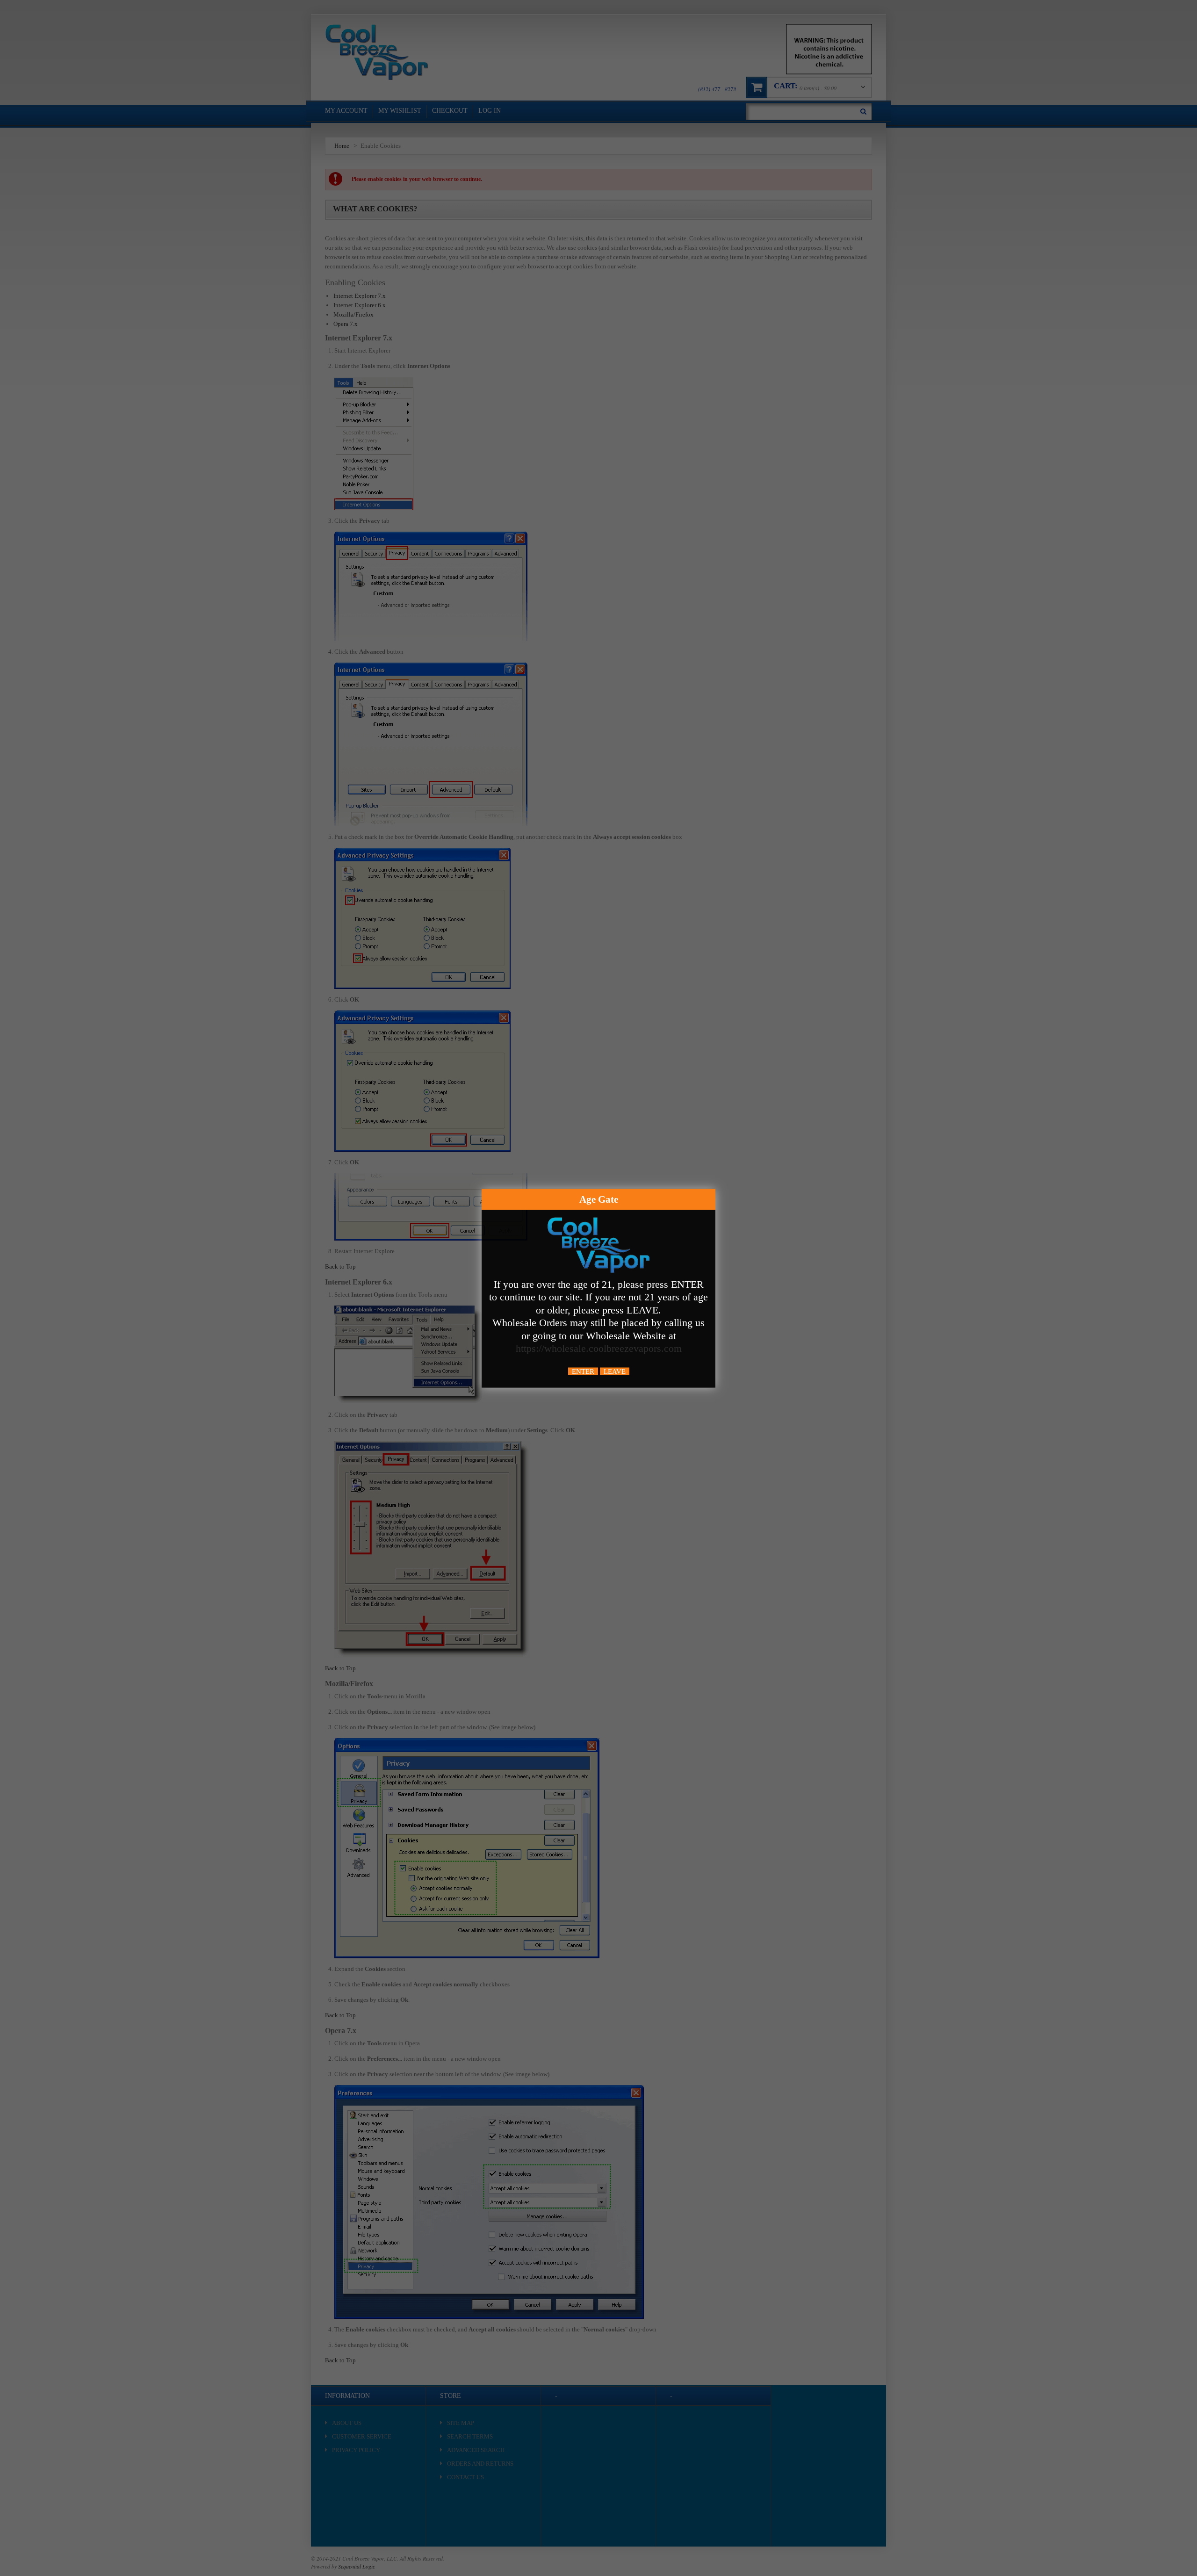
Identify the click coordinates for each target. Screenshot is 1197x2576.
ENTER (583, 1371)
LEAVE (615, 1371)
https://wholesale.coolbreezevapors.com (599, 1348)
